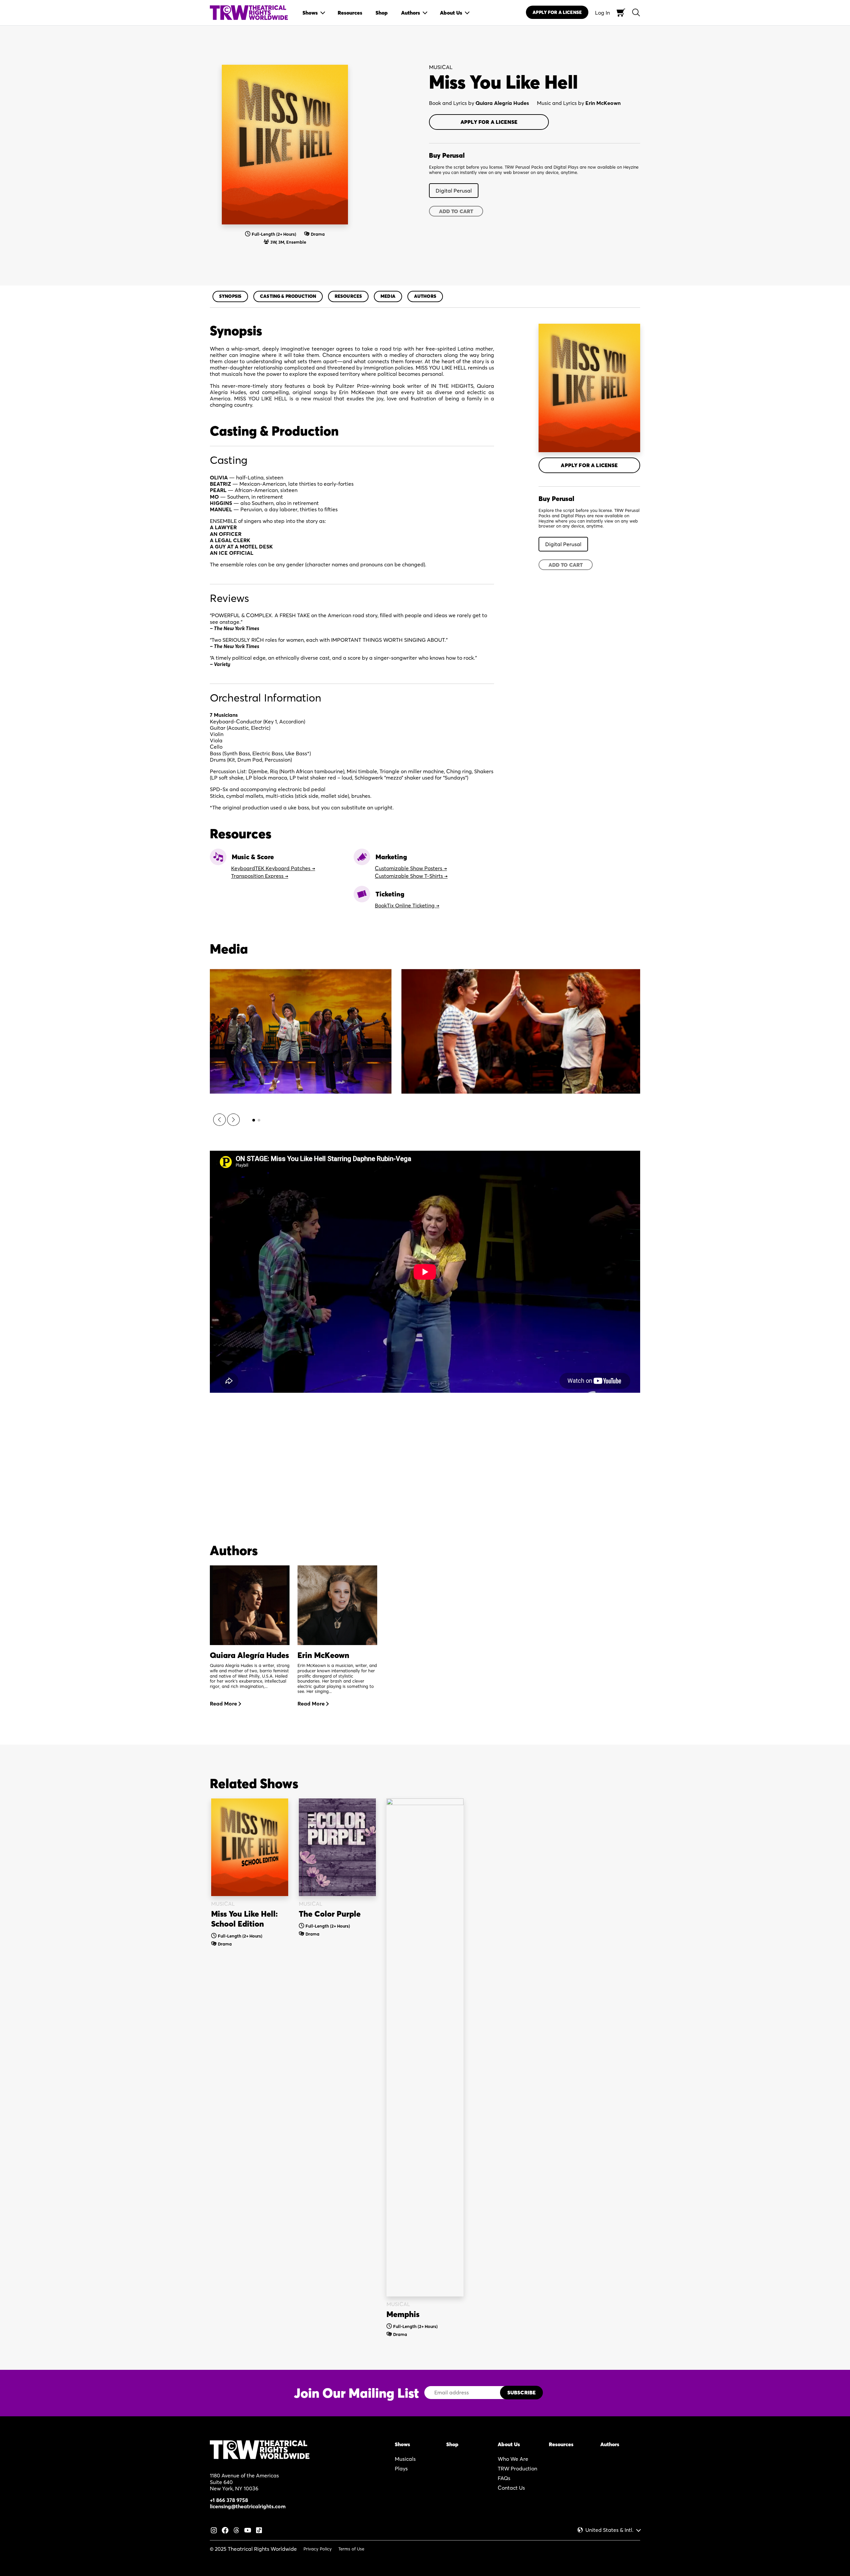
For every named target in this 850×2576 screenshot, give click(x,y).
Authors (425, 296)
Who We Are (513, 2459)
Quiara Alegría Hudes (502, 103)
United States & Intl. (609, 2530)
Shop (452, 2444)
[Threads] (236, 2530)
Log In (602, 13)
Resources (348, 296)
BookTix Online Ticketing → (407, 905)
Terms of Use (351, 2549)
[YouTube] (248, 2530)
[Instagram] (214, 2530)
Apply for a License (489, 122)
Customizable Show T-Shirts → (411, 876)
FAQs (504, 2478)
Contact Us (511, 2488)
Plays (401, 2468)
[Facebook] (225, 2530)
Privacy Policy (318, 2549)
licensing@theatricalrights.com (248, 2506)
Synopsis (230, 296)
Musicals (405, 2459)
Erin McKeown (603, 103)
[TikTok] (259, 2530)
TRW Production (517, 2468)
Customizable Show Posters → (411, 868)
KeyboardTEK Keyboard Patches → (273, 868)
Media (388, 296)
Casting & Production (288, 296)
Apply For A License (557, 12)
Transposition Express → (260, 876)
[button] (219, 1120)
